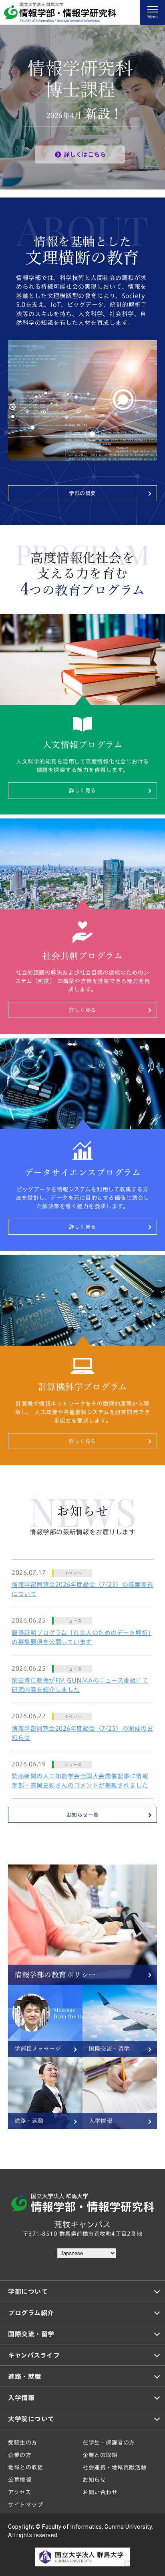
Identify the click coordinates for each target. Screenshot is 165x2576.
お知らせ (94, 2480)
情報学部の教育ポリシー (55, 1975)
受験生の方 (23, 2443)
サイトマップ (25, 2505)
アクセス (19, 2492)
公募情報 (20, 2480)
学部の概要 (82, 493)
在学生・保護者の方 (109, 2443)
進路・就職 (29, 2121)
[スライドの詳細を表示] (82, 107)
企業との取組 (100, 2455)
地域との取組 (25, 2467)
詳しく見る (82, 791)
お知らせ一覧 (83, 1815)
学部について (28, 2292)
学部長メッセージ (38, 2049)
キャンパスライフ (34, 2355)
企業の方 (20, 2455)
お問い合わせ (100, 2492)
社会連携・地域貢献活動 (115, 2467)
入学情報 (101, 2121)
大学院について (31, 2419)
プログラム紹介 (31, 2313)
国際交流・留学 (109, 2049)
